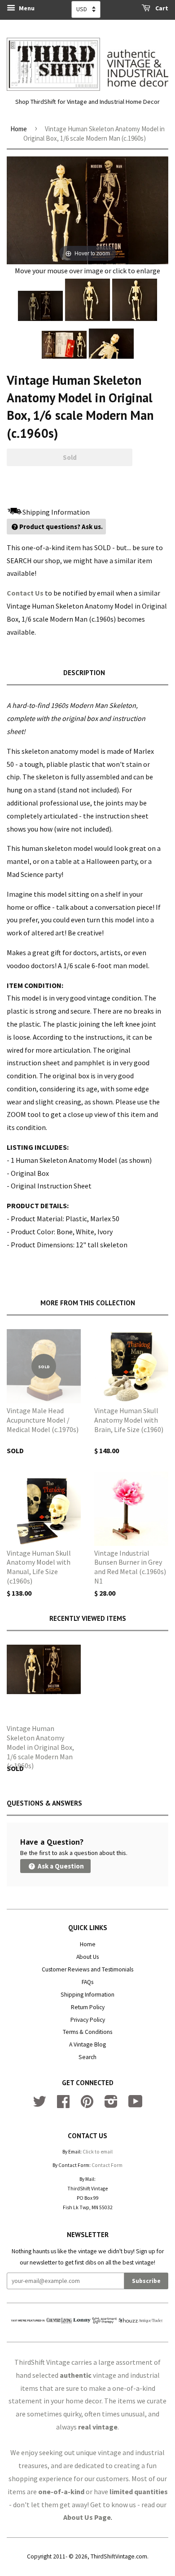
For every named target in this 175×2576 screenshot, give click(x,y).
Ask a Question (60, 1866)
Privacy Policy (88, 2020)
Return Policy (88, 2007)
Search (87, 2057)
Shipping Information (87, 1995)
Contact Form (107, 2165)
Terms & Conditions (87, 2032)
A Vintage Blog (87, 2044)
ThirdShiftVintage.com (119, 2556)
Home (19, 129)
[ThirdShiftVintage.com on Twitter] (39, 2105)
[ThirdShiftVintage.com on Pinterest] (87, 2105)
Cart (161, 8)
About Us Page (87, 2517)
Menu (26, 8)
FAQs (87, 1982)
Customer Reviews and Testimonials (87, 1969)
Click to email (98, 2152)
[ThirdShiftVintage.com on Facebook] (63, 2105)
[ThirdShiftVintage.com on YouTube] (136, 2105)
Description (84, 673)
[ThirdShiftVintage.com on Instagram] (111, 2105)
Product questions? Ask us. (61, 527)
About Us (87, 1957)
